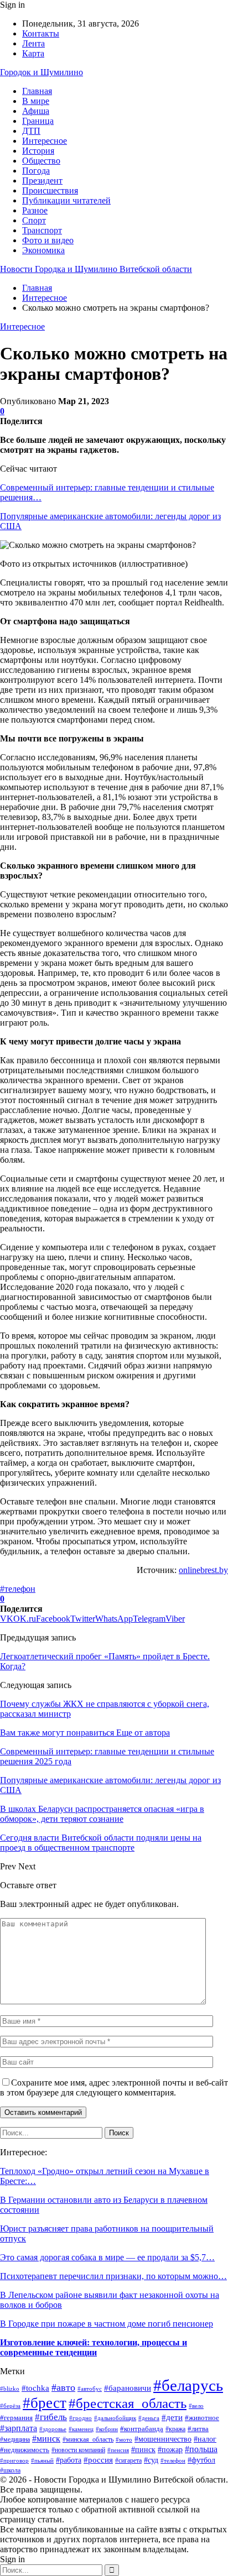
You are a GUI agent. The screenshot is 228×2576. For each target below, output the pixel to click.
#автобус (90, 2389)
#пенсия (118, 2450)
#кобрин (107, 2429)
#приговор (14, 2460)
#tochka (35, 2388)
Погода (36, 171)
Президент (42, 181)
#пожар (170, 2450)
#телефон (18, 1589)
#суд (151, 2460)
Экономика (43, 250)
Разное (35, 210)
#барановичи (128, 2388)
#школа (10, 2471)
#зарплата (19, 2428)
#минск (46, 2439)
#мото (124, 2439)
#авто (63, 2387)
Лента (33, 43)
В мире (36, 101)
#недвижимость (25, 2450)
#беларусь (188, 2385)
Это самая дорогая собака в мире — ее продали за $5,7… (107, 2257)
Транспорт (42, 230)
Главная (37, 91)
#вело (196, 2406)
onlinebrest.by (203, 1570)
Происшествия (50, 190)
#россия (98, 2460)
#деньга (149, 2418)
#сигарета (128, 2461)
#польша (201, 2449)
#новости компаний (78, 2450)
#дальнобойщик (115, 2418)
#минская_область (88, 2439)
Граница (38, 121)
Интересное (45, 141)
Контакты (41, 33)
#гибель (51, 2417)
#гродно (81, 2418)
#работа (69, 2460)
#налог (205, 2439)
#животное (202, 2418)
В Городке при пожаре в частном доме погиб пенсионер (107, 2324)
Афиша (36, 111)
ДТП (31, 131)
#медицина (15, 2439)
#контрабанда (142, 2429)
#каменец (81, 2429)
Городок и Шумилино (42, 72)
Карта (33, 53)
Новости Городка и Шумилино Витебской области (96, 269)
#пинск (143, 2450)
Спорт (34, 220)
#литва (198, 2429)
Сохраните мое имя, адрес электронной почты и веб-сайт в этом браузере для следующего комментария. (114, 2088)
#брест (45, 2403)
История (38, 151)
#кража (175, 2429)
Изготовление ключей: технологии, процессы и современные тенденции (94, 2347)
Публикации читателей (66, 200)
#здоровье (53, 2429)
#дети (172, 2417)
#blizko (10, 2389)
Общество (41, 161)
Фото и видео (48, 240)
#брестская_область (128, 2403)
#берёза (10, 2406)
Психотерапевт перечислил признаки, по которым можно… (113, 2276)
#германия (16, 2418)
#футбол (201, 2460)
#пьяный (42, 2461)
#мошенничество (163, 2439)
